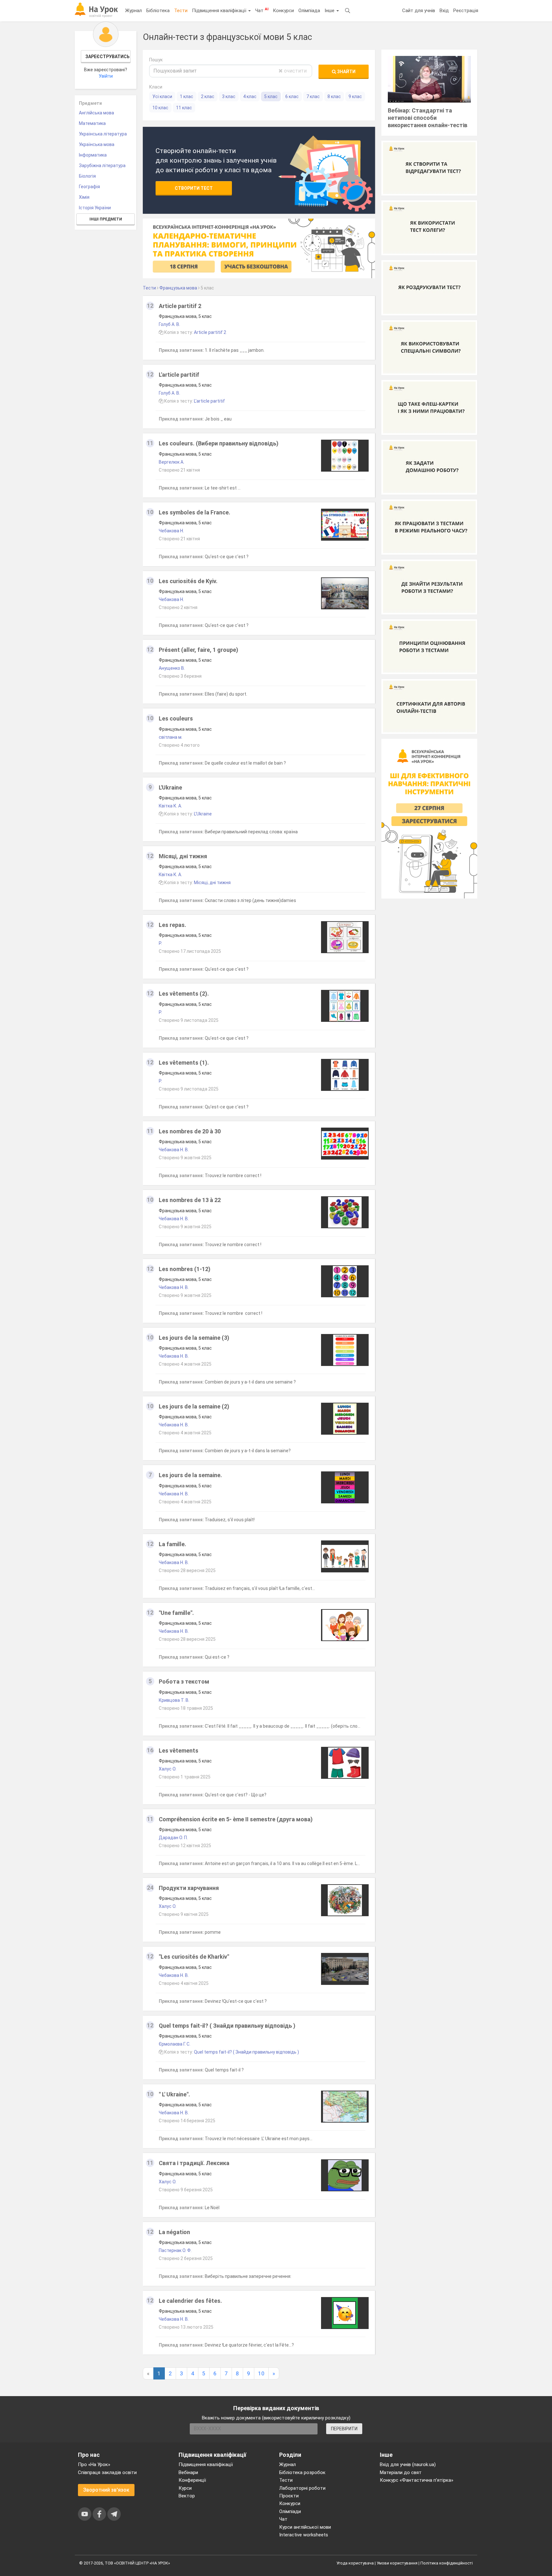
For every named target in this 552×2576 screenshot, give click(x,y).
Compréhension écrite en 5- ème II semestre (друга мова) (236, 1819)
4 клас (250, 96)
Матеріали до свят (401, 2472)
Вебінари (188, 2472)
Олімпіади (290, 2511)
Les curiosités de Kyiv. (188, 581)
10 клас (160, 108)
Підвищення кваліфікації (220, 11)
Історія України (95, 208)
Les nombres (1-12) (185, 1269)
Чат (262, 10)
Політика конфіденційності (447, 2563)
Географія (89, 187)
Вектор (187, 2496)
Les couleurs (176, 718)
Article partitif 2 (180, 306)
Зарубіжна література (102, 166)
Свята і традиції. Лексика (194, 2163)
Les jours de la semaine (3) (194, 1338)
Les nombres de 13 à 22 (190, 1200)
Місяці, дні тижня (183, 856)
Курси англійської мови (305, 2527)
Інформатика (93, 155)
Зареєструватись (107, 57)
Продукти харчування (189, 1888)
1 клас (187, 96)
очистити (295, 71)
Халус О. (168, 1769)
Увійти (106, 76)
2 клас (208, 96)
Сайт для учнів (419, 11)
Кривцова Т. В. (174, 1700)
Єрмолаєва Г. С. (175, 2044)
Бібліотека (158, 11)
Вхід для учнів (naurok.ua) (408, 2464)
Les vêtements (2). (184, 994)
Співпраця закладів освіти (107, 2472)
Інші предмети (106, 219)
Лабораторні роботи (302, 2488)
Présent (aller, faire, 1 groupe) (199, 650)
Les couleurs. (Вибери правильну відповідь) (219, 443)
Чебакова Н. (171, 531)
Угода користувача (355, 2563)
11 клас (184, 108)
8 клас (334, 96)
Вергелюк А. (172, 462)
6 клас (292, 96)
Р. (160, 943)
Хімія (84, 197)
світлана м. (171, 737)
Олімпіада (309, 11)
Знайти (346, 72)
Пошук (156, 60)
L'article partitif (179, 375)
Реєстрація (466, 11)
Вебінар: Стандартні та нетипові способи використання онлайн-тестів (428, 118)
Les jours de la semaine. (190, 1475)
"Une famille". (176, 1613)
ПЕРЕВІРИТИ (344, 2429)
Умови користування (397, 2563)
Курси (185, 2488)
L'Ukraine (170, 787)
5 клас (271, 96)
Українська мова (97, 144)
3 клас (229, 96)
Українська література (103, 134)
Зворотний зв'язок (106, 2490)
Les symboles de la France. (195, 512)
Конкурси (283, 11)
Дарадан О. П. (173, 1838)
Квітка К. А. (170, 806)
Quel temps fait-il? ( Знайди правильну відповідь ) (227, 2026)
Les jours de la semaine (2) (194, 1406)
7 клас (313, 96)
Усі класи (162, 96)
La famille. (172, 1544)
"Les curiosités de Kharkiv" (194, 1957)
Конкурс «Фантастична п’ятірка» (417, 2480)
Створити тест (194, 188)
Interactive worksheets (304, 2535)
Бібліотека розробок (302, 2472)
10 (261, 2373)
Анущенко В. (172, 668)
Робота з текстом (184, 1681)
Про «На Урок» (94, 2464)
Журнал (134, 11)
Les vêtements (179, 1751)
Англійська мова (96, 113)
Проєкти (289, 2496)
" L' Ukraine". (174, 2094)
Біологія (87, 176)
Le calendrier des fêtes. (190, 2301)
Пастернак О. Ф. (175, 2250)
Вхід (444, 11)
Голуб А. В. (169, 324)
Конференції (192, 2480)
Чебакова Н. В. (174, 1150)
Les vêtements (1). (184, 1063)
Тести (181, 11)
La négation (174, 2232)
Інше (330, 11)
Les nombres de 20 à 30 (190, 1131)
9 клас (355, 96)
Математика (92, 123)
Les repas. (172, 925)
